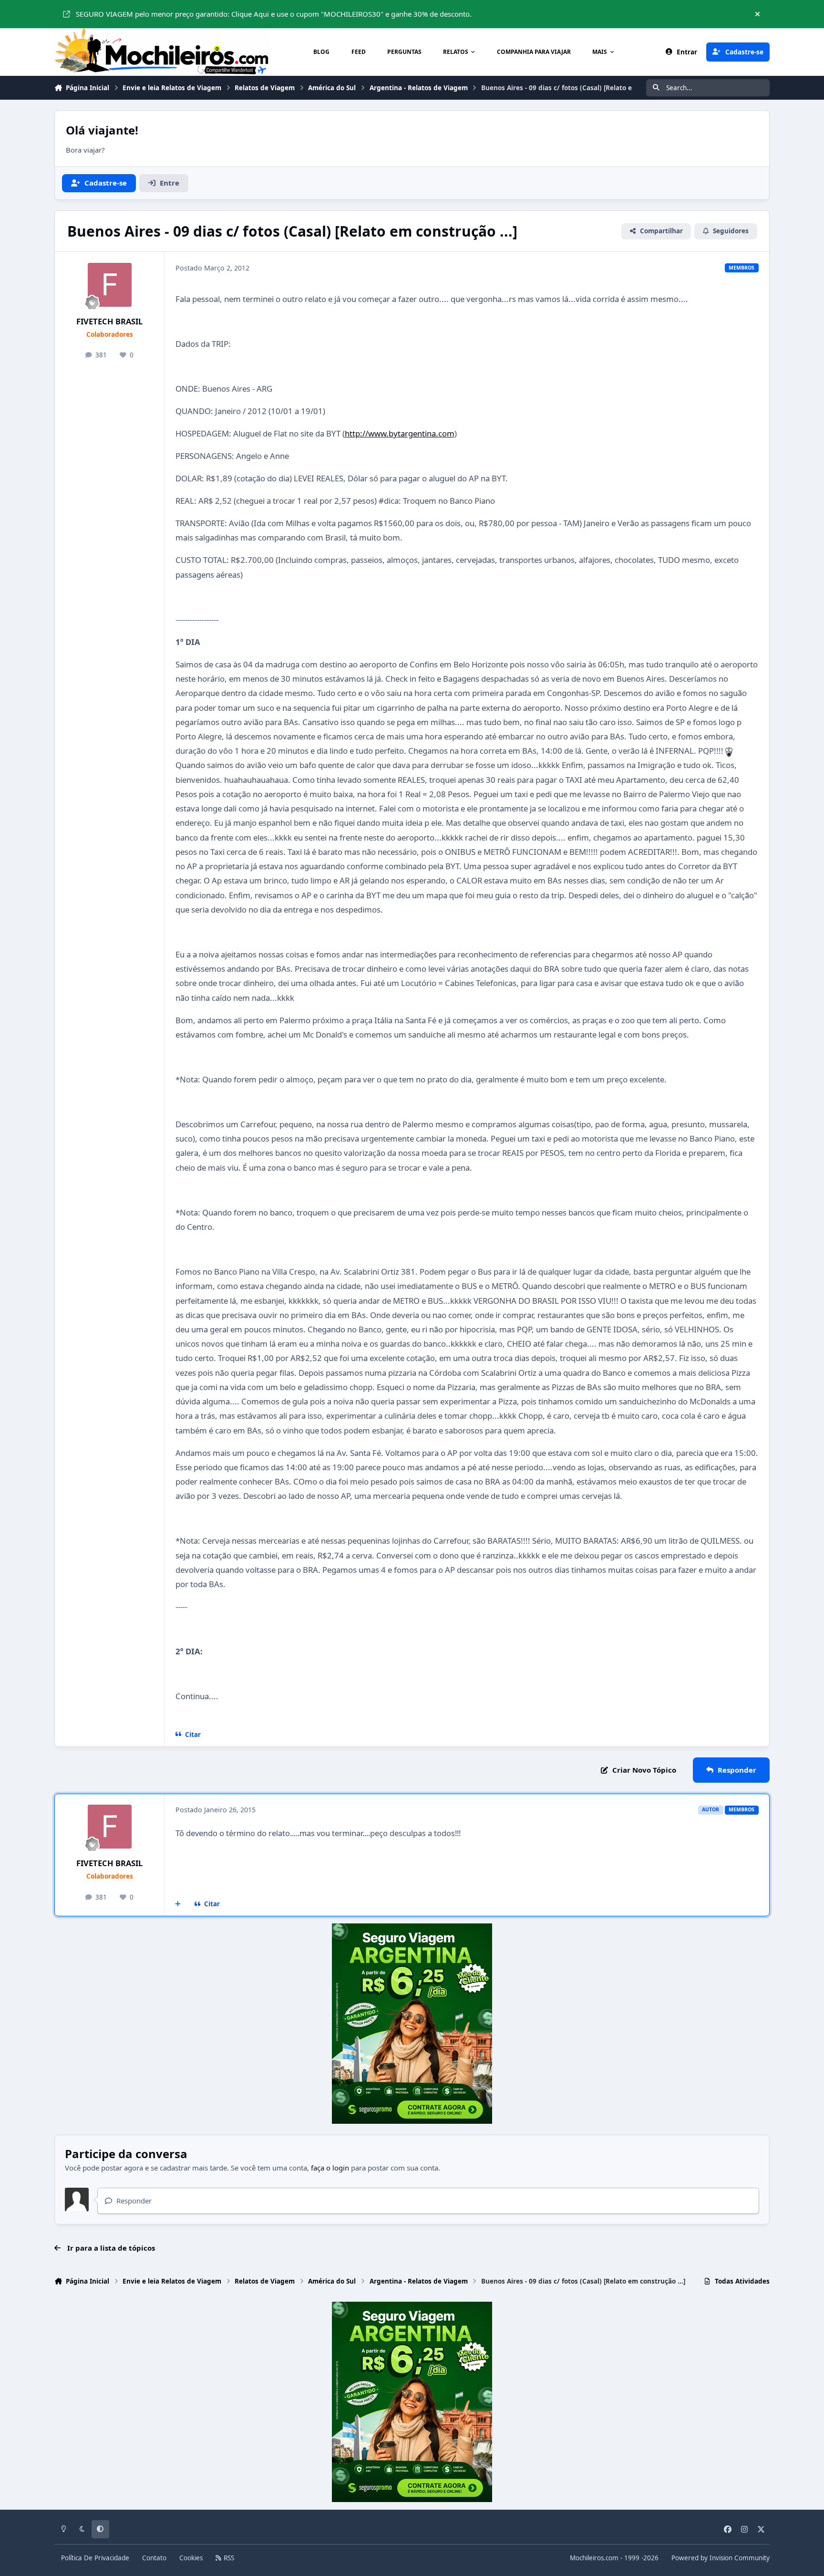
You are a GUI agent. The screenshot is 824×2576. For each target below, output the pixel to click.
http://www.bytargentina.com (400, 433)
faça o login (330, 2168)
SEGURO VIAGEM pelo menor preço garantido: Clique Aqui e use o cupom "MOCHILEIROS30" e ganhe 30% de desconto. (274, 14)
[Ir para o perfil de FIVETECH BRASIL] (110, 285)
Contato (154, 2558)
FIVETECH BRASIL (109, 321)
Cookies (191, 2558)
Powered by (721, 2558)
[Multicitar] (178, 1904)
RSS (228, 2558)
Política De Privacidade (95, 2558)
